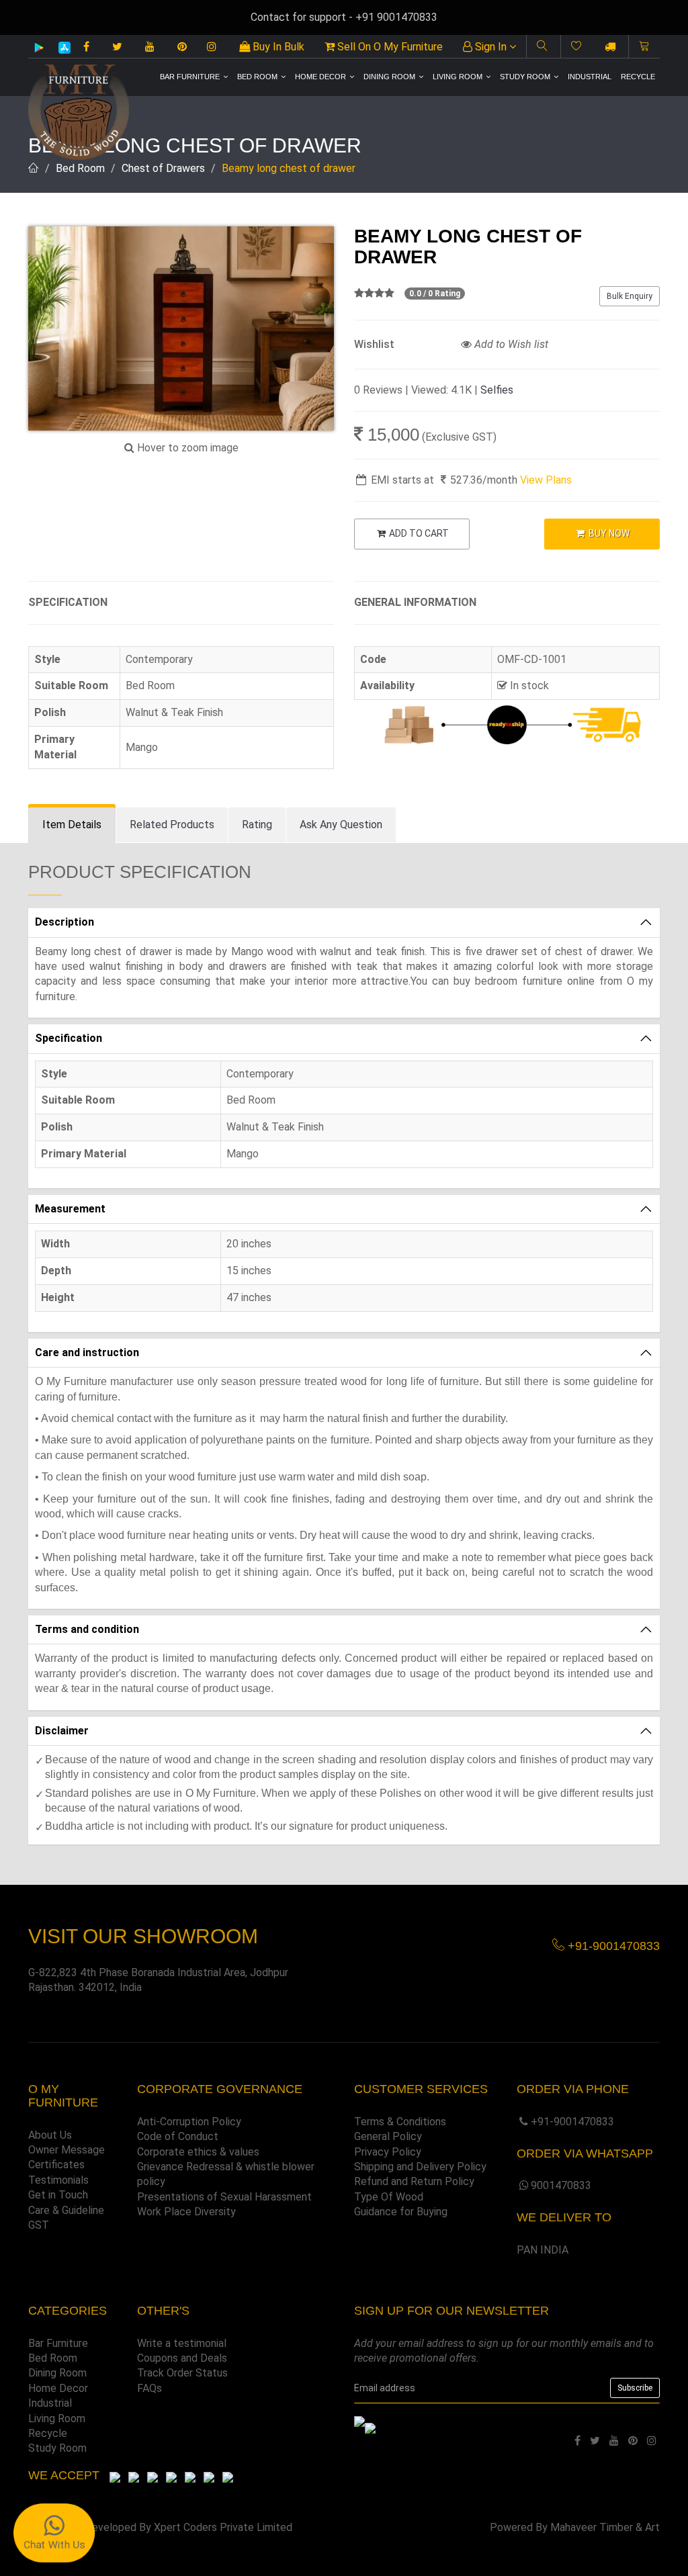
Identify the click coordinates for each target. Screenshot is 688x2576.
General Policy (388, 2136)
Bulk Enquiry (630, 296)
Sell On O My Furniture (389, 47)
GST (39, 2225)
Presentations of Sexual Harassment (224, 2197)
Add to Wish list (510, 344)
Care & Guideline (66, 2210)
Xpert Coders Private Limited (223, 2527)
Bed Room (257, 77)
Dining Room (389, 77)
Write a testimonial (182, 2343)
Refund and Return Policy (414, 2181)
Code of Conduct (178, 2136)
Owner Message (67, 2150)
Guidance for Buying (401, 2212)
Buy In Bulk (277, 47)
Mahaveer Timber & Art (605, 2527)
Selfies (497, 390)
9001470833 (561, 2185)
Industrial (590, 77)
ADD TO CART (418, 533)
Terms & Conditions (400, 2122)
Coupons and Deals (182, 2358)
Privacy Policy (388, 2152)
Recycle (638, 77)
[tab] (72, 825)
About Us (50, 2135)
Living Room (458, 77)
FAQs (149, 2388)
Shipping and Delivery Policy (420, 2167)
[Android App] (39, 47)
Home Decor (320, 77)
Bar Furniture (190, 77)
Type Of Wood (389, 2197)
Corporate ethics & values (198, 2152)
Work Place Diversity (186, 2212)
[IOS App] (59, 47)
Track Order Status (182, 2373)
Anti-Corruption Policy (189, 2122)
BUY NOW (608, 533)
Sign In (491, 47)
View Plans (546, 480)
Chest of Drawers (163, 168)
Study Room (525, 77)
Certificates (56, 2165)
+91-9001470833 (572, 2122)
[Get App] (370, 2427)
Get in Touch (58, 2195)
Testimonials (58, 2180)
